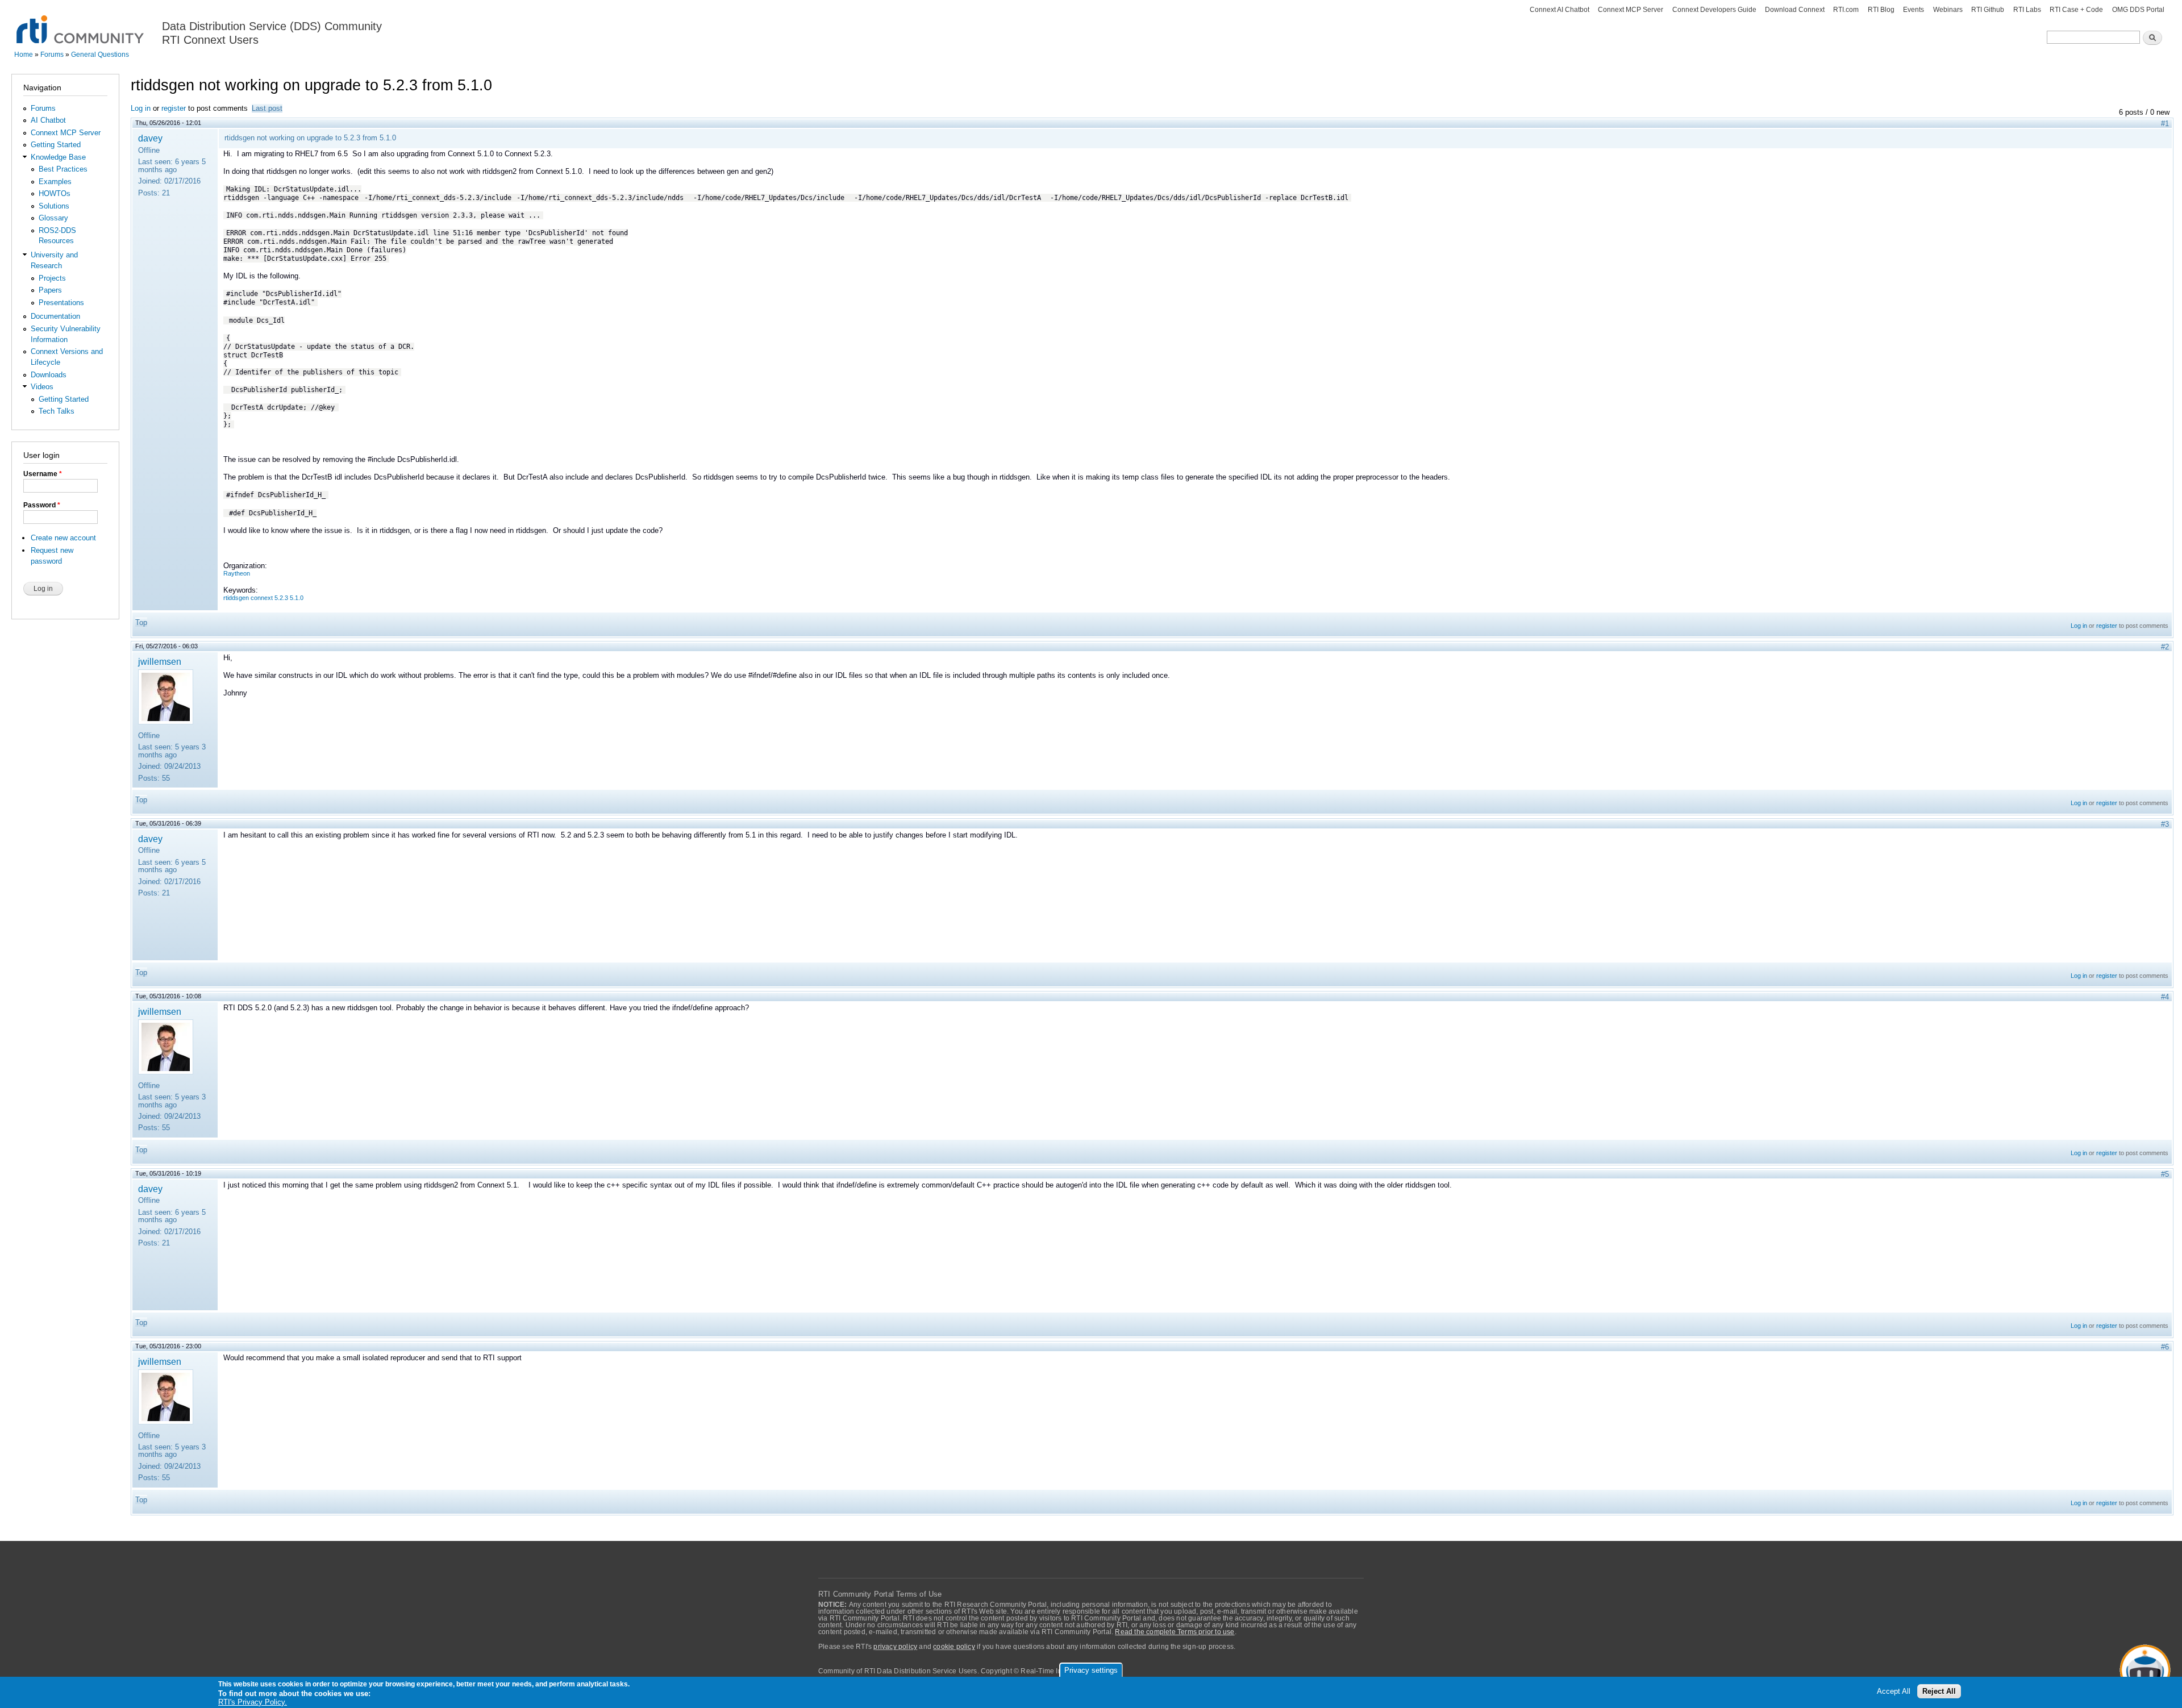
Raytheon (237, 573)
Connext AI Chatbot (1560, 10)
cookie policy (954, 1647)
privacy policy (895, 1647)
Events (1914, 10)
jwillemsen (160, 661)
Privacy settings (1091, 1670)
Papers (50, 290)
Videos (42, 387)
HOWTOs (55, 193)
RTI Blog (1881, 10)
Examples (55, 182)
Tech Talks (57, 411)
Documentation (55, 316)
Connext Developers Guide (1714, 10)
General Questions (100, 55)
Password (42, 505)
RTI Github (1988, 10)
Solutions (54, 206)
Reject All (1939, 1692)
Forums (52, 55)
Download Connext (1795, 10)
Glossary (53, 218)
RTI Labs (2027, 10)
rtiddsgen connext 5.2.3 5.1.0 (263, 598)
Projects (52, 278)
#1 (2165, 124)
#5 (2165, 1174)
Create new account (63, 538)
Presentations (61, 303)
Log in (141, 108)
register (174, 108)
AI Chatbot (48, 120)
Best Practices (63, 169)
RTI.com (1846, 10)
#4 (2165, 997)
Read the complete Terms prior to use (1175, 1632)
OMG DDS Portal (2138, 10)
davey (150, 138)
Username (43, 474)
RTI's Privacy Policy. (253, 1702)
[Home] (81, 23)
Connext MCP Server (1631, 10)
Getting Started (56, 145)
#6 (2165, 1347)
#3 (2165, 824)
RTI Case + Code (2076, 10)
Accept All (1894, 1692)
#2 (2165, 647)
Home (24, 55)
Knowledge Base (58, 157)
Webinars (1948, 10)
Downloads (49, 375)
